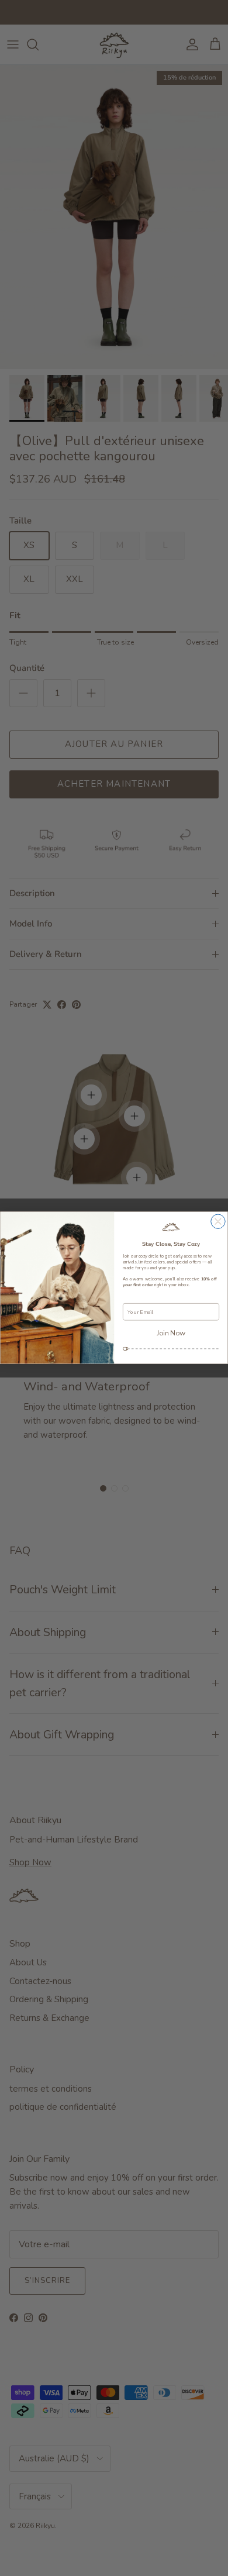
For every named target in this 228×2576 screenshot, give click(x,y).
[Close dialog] (218, 1221)
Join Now (171, 1333)
